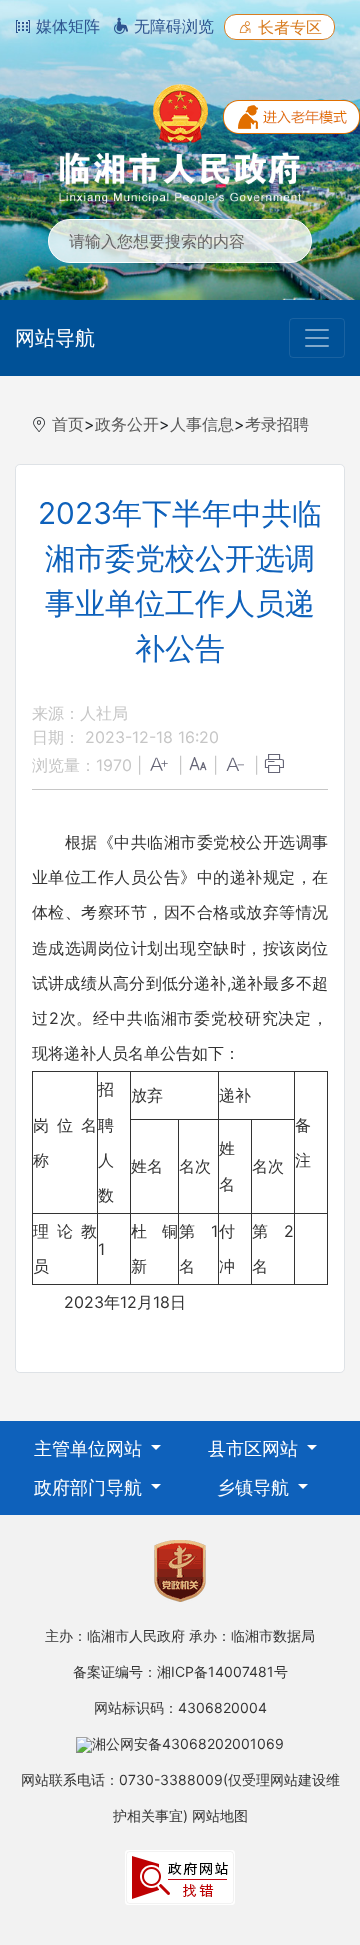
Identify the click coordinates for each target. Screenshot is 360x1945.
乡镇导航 (255, 1487)
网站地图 (220, 1815)
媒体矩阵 (65, 26)
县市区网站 (255, 1448)
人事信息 (202, 424)
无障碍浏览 (171, 26)
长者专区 (287, 27)
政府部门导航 (90, 1487)
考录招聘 (277, 424)
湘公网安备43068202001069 (188, 1743)
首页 (68, 424)
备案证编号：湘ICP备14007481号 (180, 1671)
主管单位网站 (90, 1448)
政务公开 (127, 424)
